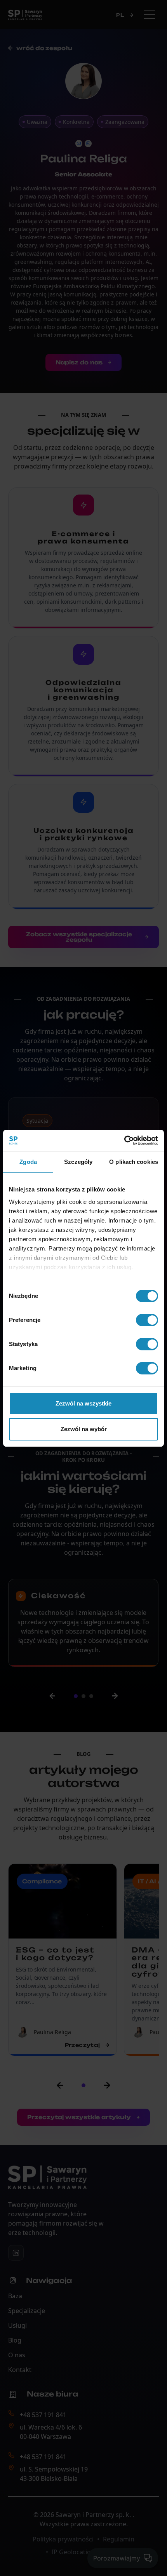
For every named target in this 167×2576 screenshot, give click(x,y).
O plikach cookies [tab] (134, 1162)
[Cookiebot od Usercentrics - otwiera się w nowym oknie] (124, 1141)
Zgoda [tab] (28, 1162)
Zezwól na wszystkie (83, 1403)
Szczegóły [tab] (78, 1162)
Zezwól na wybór (84, 1429)
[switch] (147, 1320)
